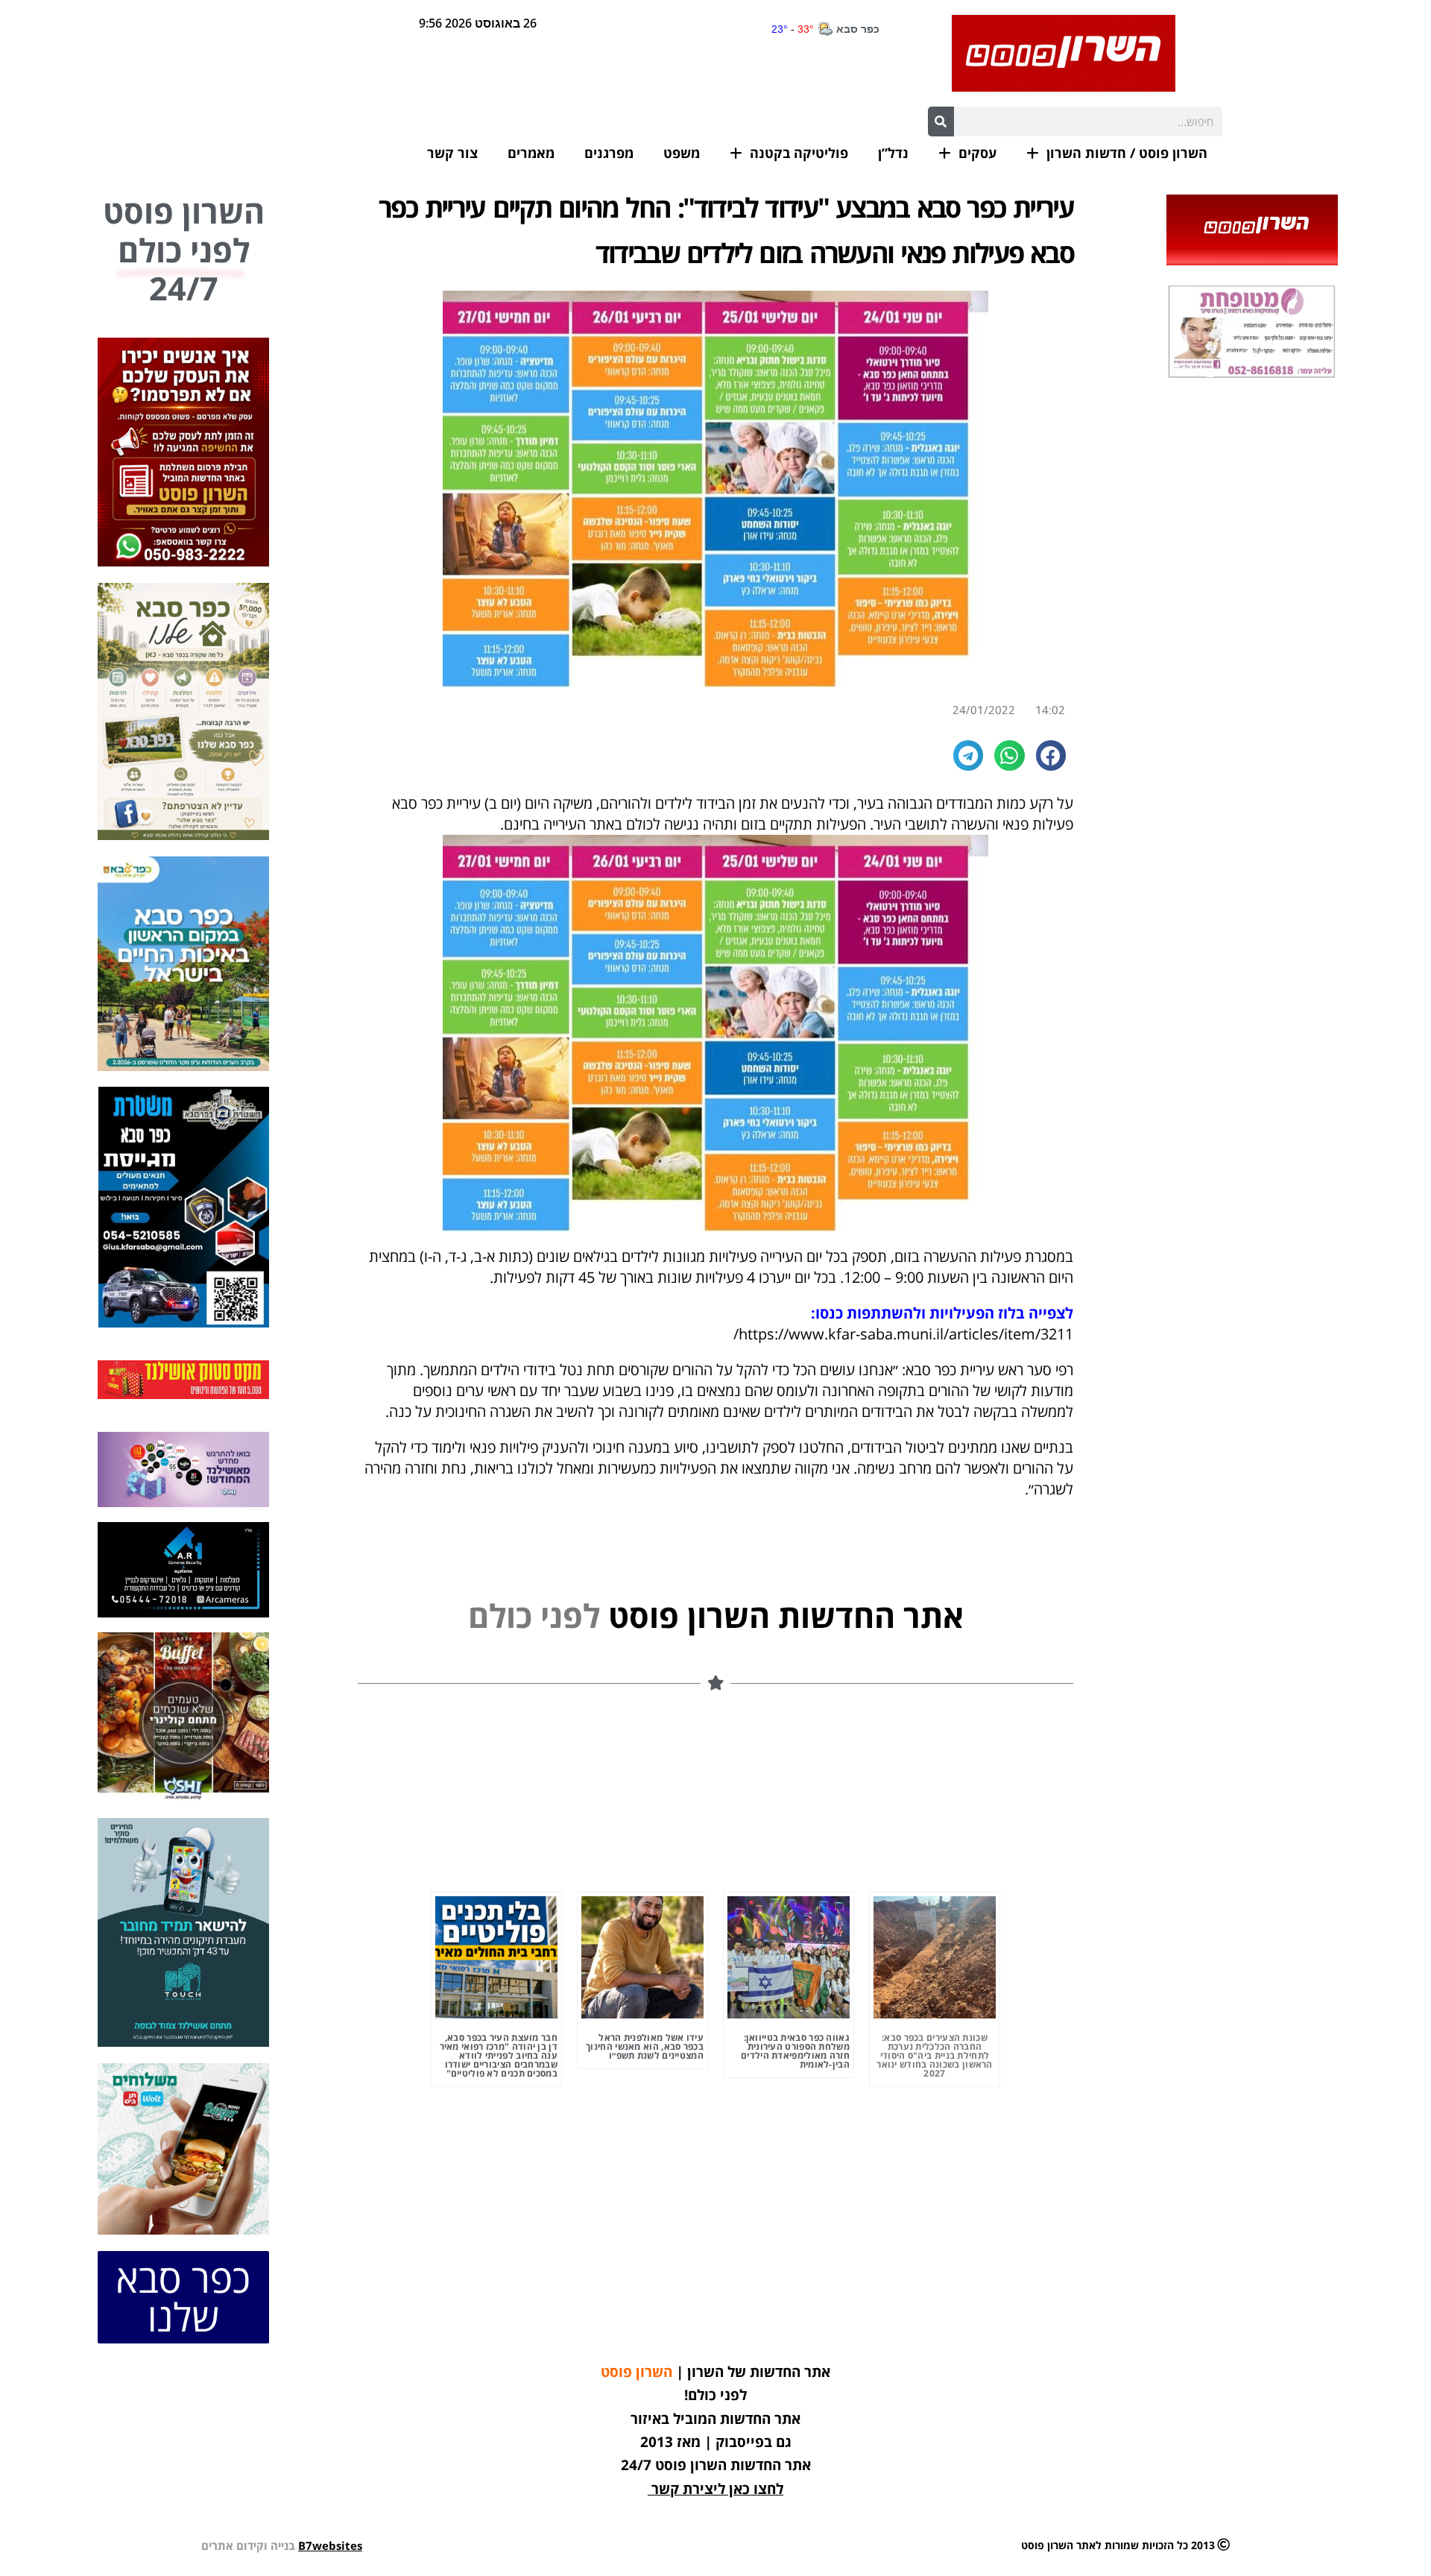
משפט (682, 153)
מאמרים (531, 153)
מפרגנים (609, 153)
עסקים (977, 153)
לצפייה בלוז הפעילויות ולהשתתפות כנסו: (942, 1313)
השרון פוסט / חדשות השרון (1127, 153)
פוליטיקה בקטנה (799, 153)
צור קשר (452, 153)
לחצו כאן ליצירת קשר (717, 2489)
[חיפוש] (941, 121)
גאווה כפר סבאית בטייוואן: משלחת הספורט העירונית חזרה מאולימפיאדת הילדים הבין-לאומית (795, 2051)
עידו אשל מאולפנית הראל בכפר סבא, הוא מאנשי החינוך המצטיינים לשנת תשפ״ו (645, 2046)
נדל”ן (893, 153)
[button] (1051, 755)
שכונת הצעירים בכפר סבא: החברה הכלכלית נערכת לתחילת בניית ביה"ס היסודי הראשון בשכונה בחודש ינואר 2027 (935, 2055)
